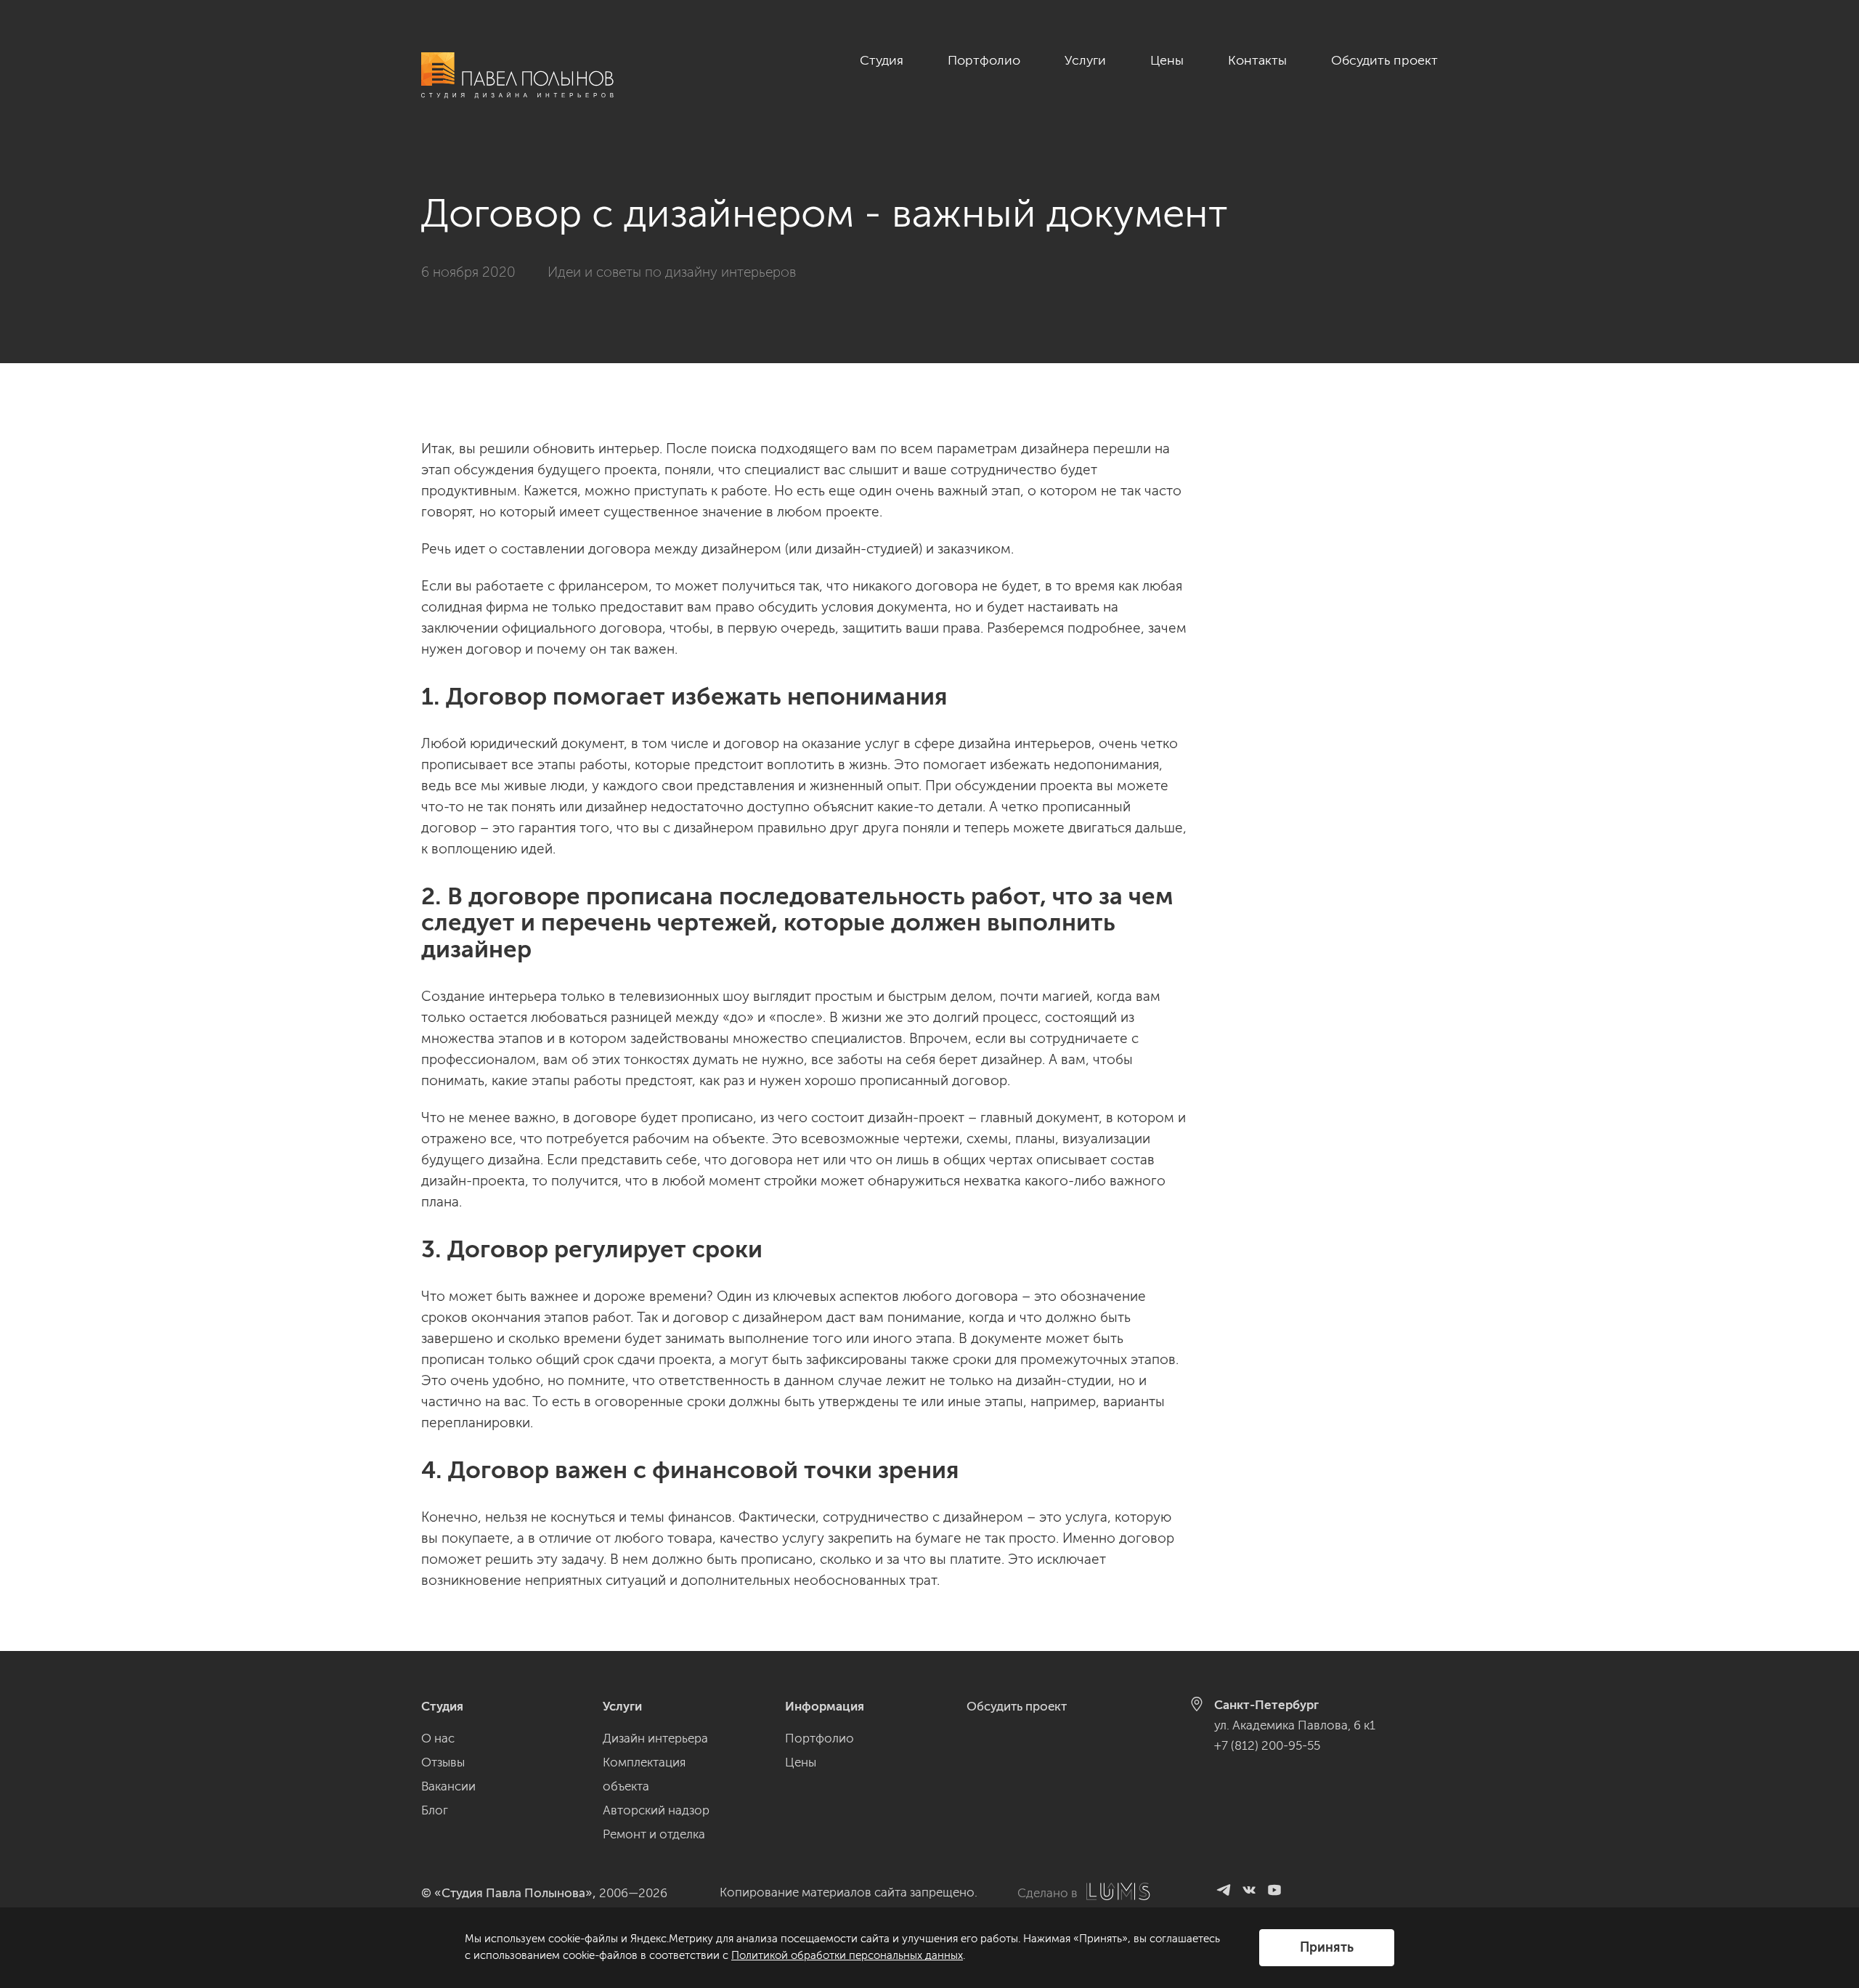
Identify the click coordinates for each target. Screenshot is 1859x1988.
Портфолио (984, 60)
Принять (1327, 1947)
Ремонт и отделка (654, 1834)
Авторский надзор (656, 1810)
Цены (1167, 60)
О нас (438, 1738)
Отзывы (443, 1762)
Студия (882, 60)
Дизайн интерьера (655, 1738)
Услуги (1085, 60)
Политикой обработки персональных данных (847, 1955)
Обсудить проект (1384, 60)
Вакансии (448, 1786)
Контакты (1257, 60)
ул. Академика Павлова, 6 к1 (1295, 1725)
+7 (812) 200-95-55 (1267, 1745)
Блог (435, 1810)
